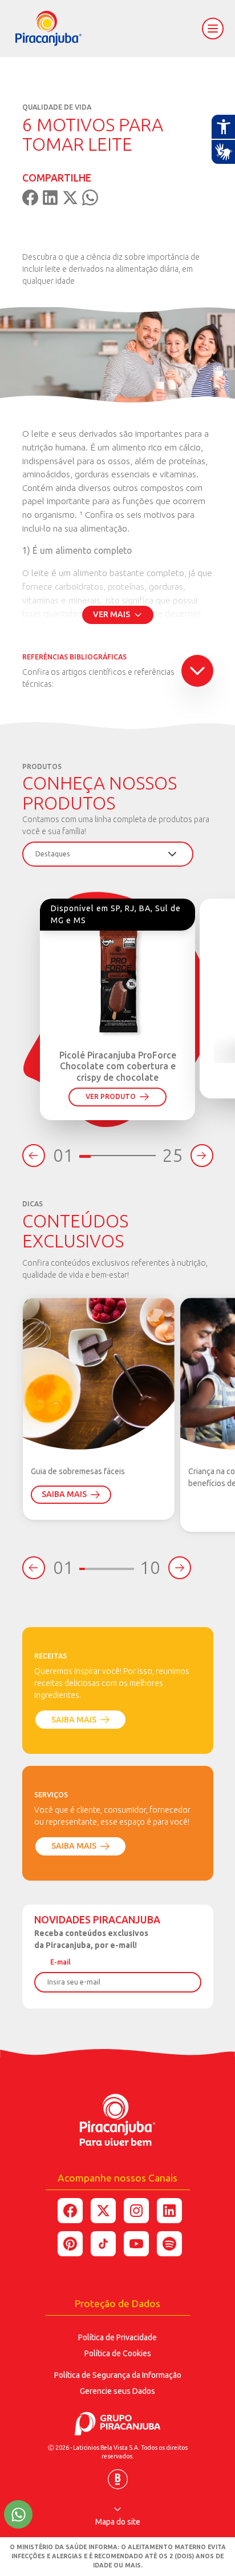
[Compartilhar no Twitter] (103, 2211)
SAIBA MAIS (64, 1494)
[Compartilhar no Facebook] (70, 2211)
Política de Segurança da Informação (118, 2375)
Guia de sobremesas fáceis (78, 1471)
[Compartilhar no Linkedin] (169, 2211)
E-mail (60, 1962)
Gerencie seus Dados (117, 2391)
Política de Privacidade (117, 2337)
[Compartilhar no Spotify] (169, 2244)
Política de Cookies (118, 2353)
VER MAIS (112, 614)
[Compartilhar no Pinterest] (70, 2244)
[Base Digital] (118, 2475)
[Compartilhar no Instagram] (136, 2211)
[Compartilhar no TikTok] (103, 2244)
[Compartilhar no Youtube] (136, 2244)
